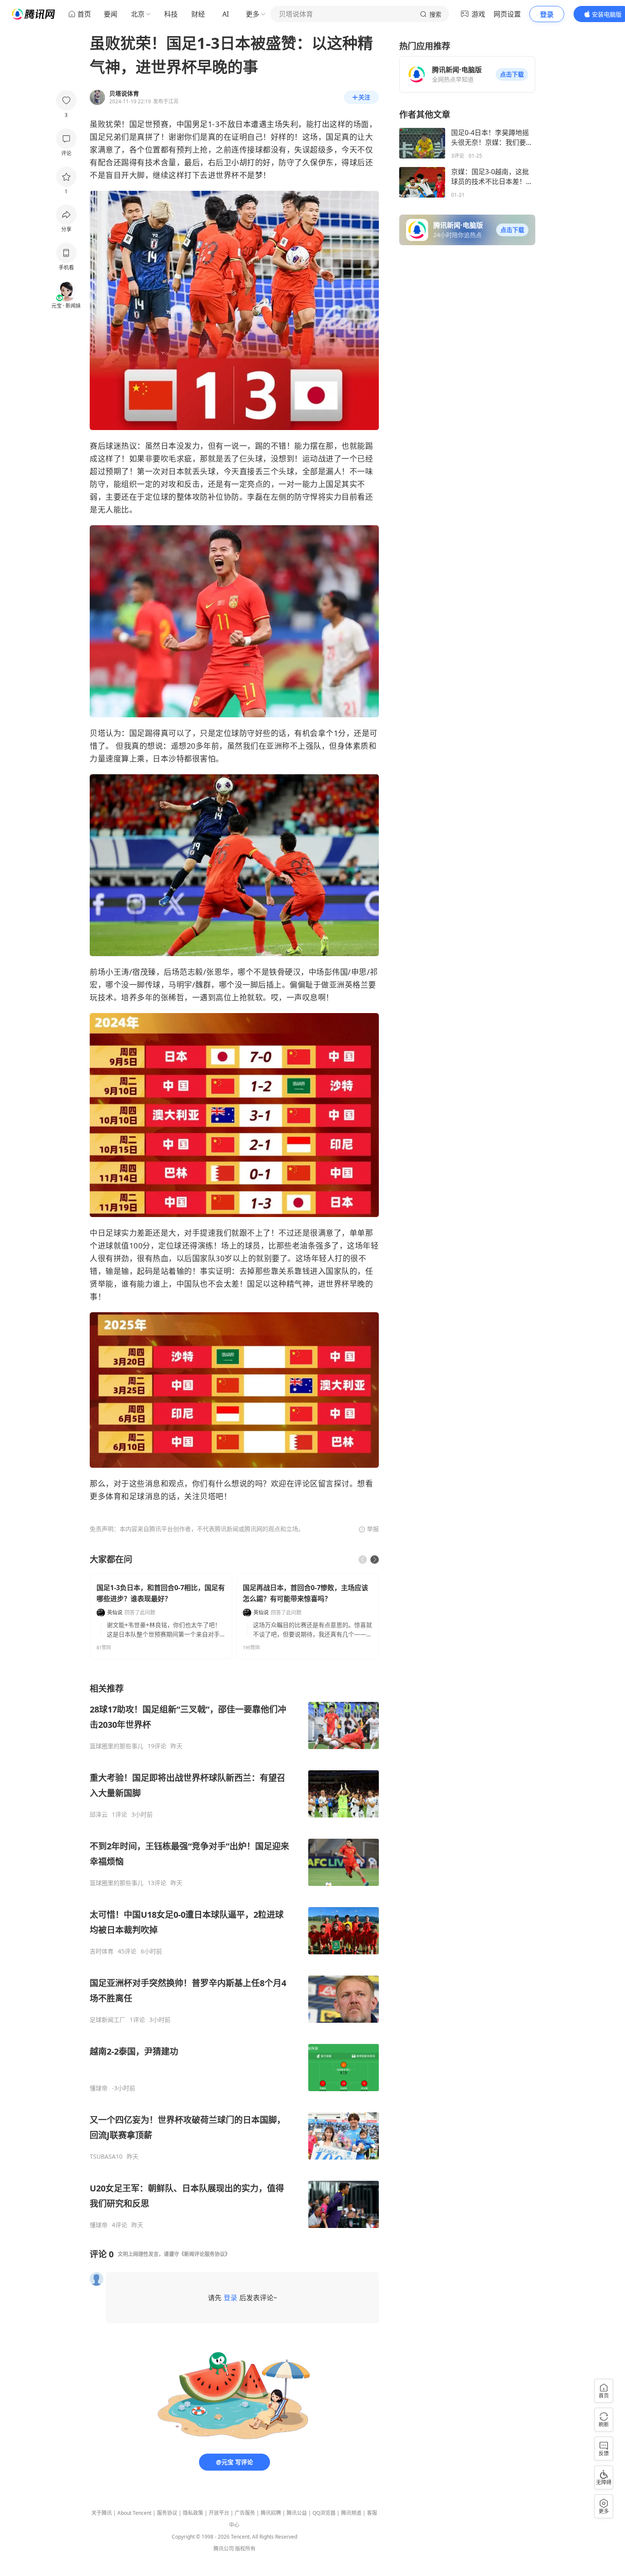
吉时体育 (102, 1951)
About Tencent (134, 2513)
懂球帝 (99, 2088)
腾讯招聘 (271, 2513)
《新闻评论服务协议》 (205, 2254)
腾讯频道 (351, 2513)
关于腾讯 (102, 2513)
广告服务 (245, 2513)
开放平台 (219, 2513)
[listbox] (234, 1956)
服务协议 (167, 2513)
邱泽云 (99, 1815)
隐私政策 (193, 2513)
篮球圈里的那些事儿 (116, 1746)
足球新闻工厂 (108, 2020)
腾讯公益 (297, 2513)
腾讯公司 (224, 2549)
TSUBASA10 (106, 2157)
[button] (512, 74)
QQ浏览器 (324, 2513)
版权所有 (245, 2549)
